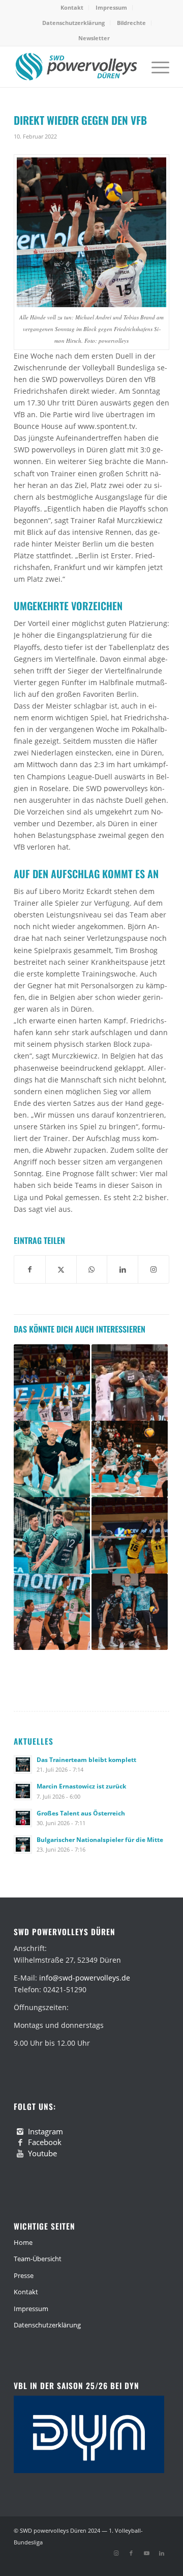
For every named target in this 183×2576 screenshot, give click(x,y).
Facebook (45, 2142)
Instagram (45, 2131)
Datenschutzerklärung (73, 23)
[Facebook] (20, 2143)
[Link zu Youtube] (146, 2553)
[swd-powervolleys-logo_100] (76, 67)
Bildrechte (131, 23)
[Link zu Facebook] (131, 2553)
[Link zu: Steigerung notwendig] (52, 1459)
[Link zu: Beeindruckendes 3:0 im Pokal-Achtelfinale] (130, 1459)
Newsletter (94, 38)
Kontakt (72, 7)
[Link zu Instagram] (116, 2553)
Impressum (111, 7)
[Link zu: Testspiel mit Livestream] (130, 1382)
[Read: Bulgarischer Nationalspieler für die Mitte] (23, 1845)
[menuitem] (72, 8)
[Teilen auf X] (61, 1269)
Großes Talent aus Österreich (81, 1813)
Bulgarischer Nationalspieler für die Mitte (100, 1839)
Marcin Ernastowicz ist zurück (81, 1786)
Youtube (42, 2153)
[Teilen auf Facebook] (30, 1269)
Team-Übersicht (38, 2259)
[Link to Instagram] (154, 1269)
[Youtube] (20, 2154)
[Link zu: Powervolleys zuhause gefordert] (130, 1612)
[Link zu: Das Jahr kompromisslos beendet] (52, 1535)
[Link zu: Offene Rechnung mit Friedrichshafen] (52, 1382)
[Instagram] (20, 2132)
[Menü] (155, 67)
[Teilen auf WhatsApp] (92, 1269)
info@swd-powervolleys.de (85, 1978)
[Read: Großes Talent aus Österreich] (23, 1818)
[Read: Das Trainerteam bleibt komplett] (23, 1765)
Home (23, 2242)
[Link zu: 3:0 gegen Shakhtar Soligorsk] (130, 1535)
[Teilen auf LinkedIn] (123, 1269)
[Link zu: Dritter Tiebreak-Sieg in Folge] (52, 1612)
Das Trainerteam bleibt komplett (86, 1759)
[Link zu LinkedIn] (162, 2553)
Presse (24, 2275)
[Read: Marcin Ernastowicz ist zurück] (23, 1791)
